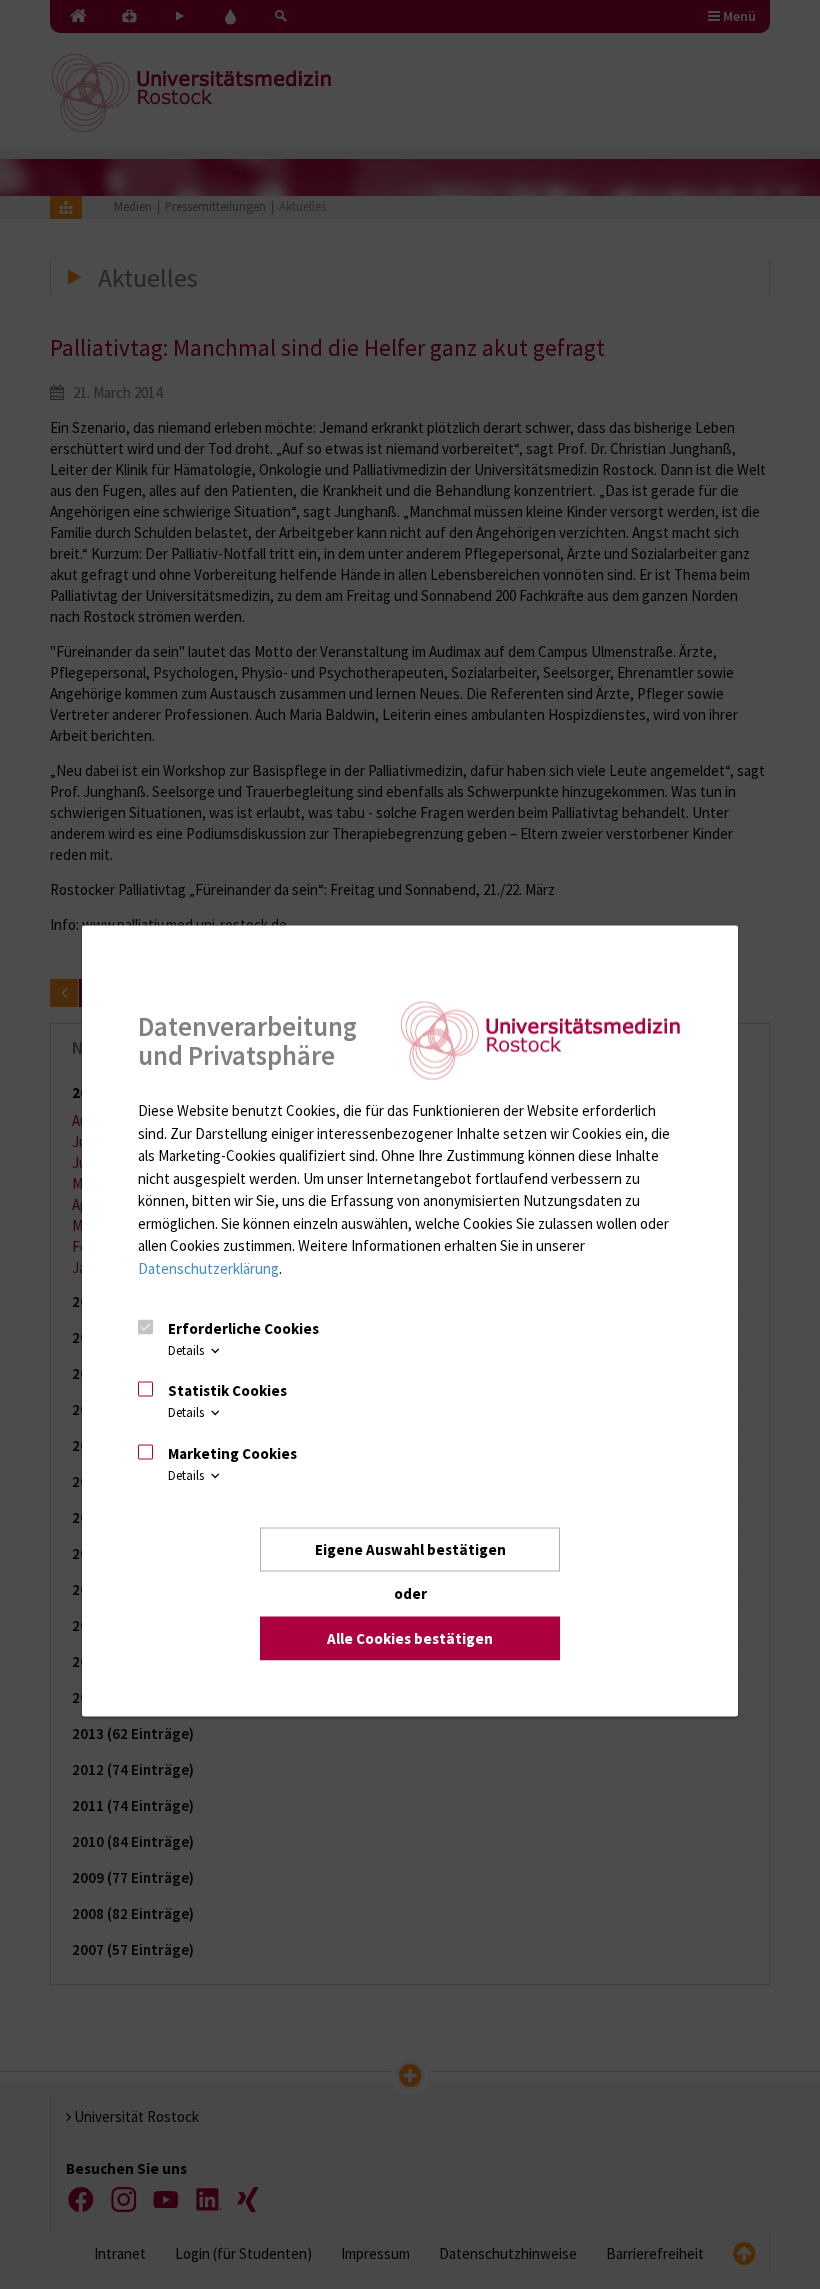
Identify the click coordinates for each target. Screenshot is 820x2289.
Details (187, 1349)
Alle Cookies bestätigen (410, 1637)
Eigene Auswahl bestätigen (410, 1548)
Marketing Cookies (232, 1452)
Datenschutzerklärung (208, 1267)
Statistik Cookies (227, 1390)
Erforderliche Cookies (243, 1327)
